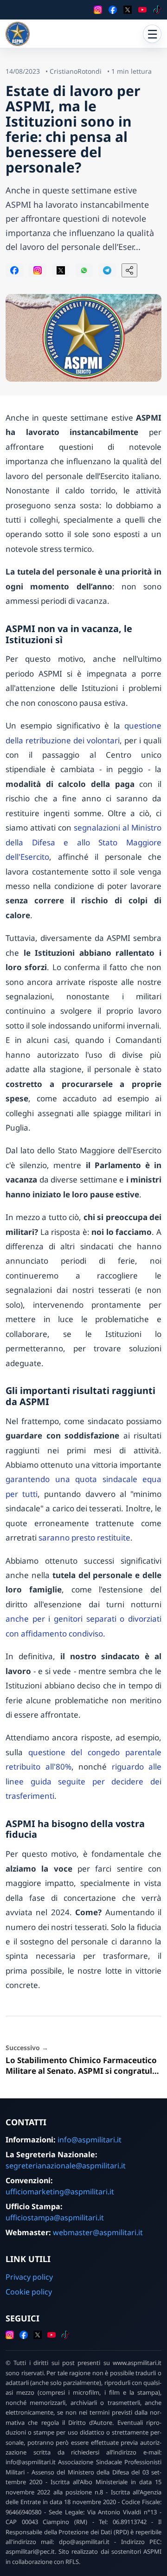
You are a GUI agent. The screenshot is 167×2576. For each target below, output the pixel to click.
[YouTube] (142, 10)
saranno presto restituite (84, 1537)
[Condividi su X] (61, 270)
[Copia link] (129, 270)
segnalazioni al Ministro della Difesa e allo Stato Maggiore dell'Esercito (83, 842)
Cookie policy (29, 2292)
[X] (128, 10)
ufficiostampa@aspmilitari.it (55, 2218)
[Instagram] (98, 10)
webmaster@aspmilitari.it (98, 2232)
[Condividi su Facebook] (14, 270)
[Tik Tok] (157, 10)
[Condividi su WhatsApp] (84, 270)
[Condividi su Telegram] (107, 270)
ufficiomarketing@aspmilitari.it (60, 2192)
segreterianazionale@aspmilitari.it (66, 2166)
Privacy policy (29, 2277)
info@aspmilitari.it (90, 2140)
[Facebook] (113, 10)
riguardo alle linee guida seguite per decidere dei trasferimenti (83, 1781)
